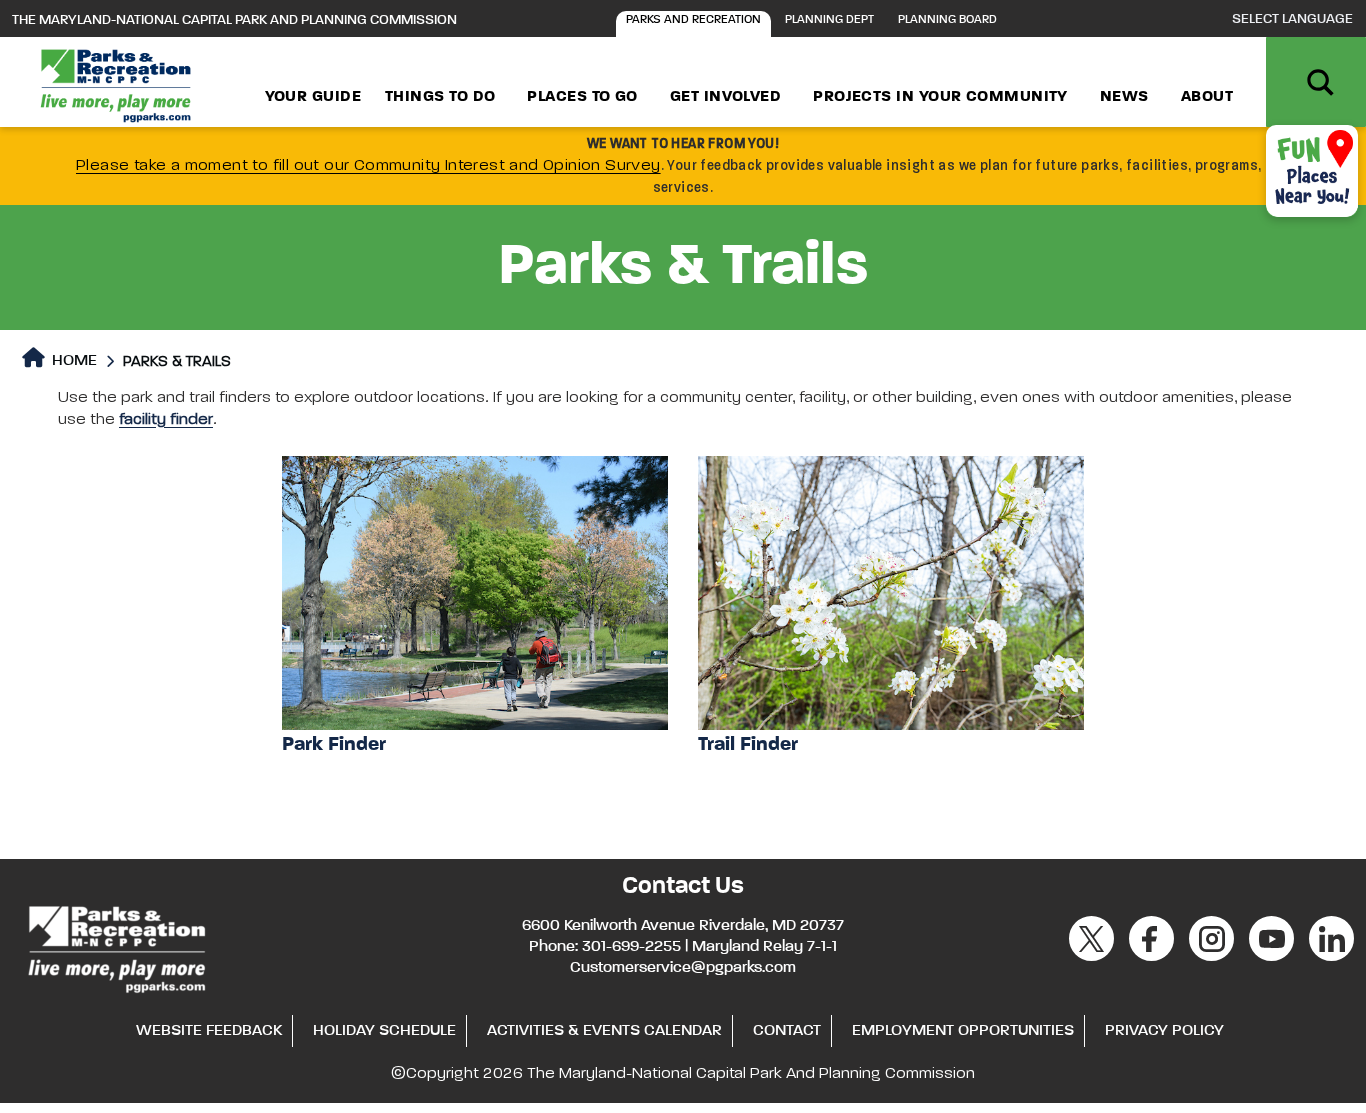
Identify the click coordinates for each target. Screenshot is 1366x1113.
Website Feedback (209, 1031)
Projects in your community (940, 97)
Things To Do (440, 97)
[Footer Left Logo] (115, 946)
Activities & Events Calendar (604, 1031)
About (1207, 97)
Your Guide (313, 97)
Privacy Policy (1164, 1031)
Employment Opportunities (963, 1031)
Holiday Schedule (384, 1031)
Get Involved (725, 97)
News (1124, 97)
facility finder (166, 420)
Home (72, 361)
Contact (787, 1031)
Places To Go (582, 97)
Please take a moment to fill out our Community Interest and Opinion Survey (368, 166)
